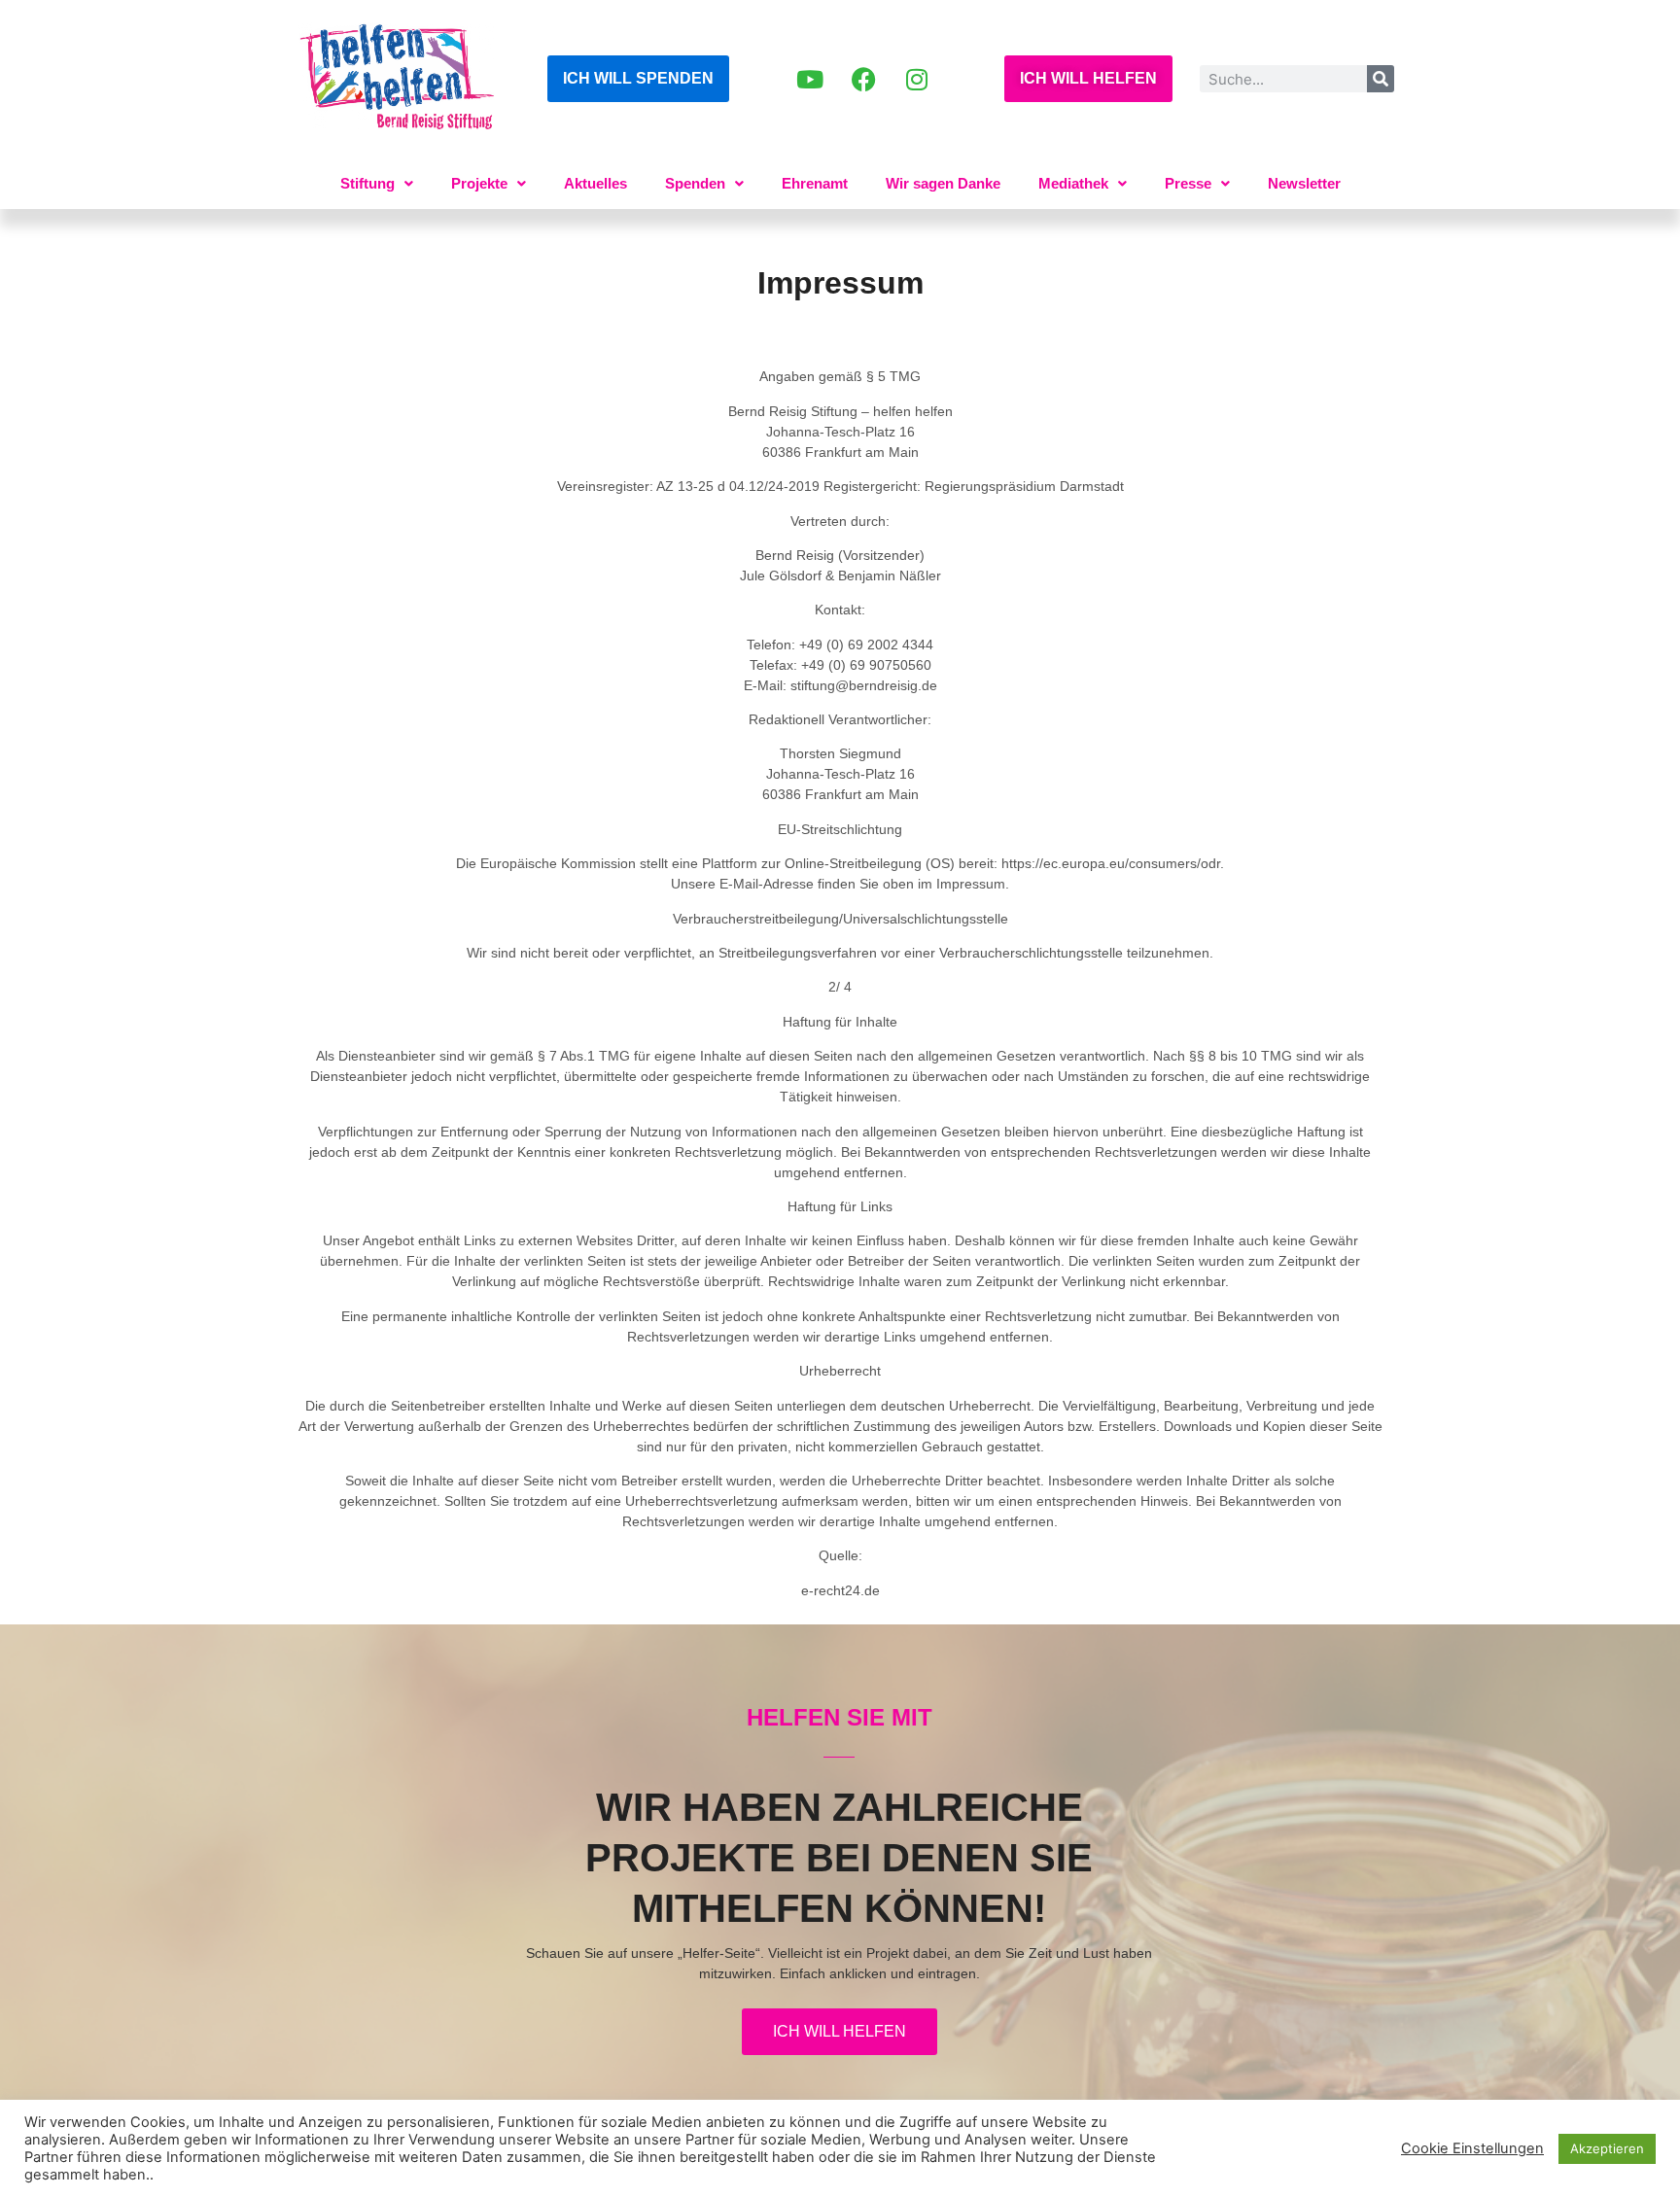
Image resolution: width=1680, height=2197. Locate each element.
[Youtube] (810, 79)
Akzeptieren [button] (1607, 2148)
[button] (377, 183)
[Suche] (1381, 79)
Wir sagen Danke (943, 183)
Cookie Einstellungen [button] (1472, 2148)
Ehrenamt (815, 183)
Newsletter (1304, 183)
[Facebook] (863, 79)
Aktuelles (595, 183)
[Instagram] (917, 79)
